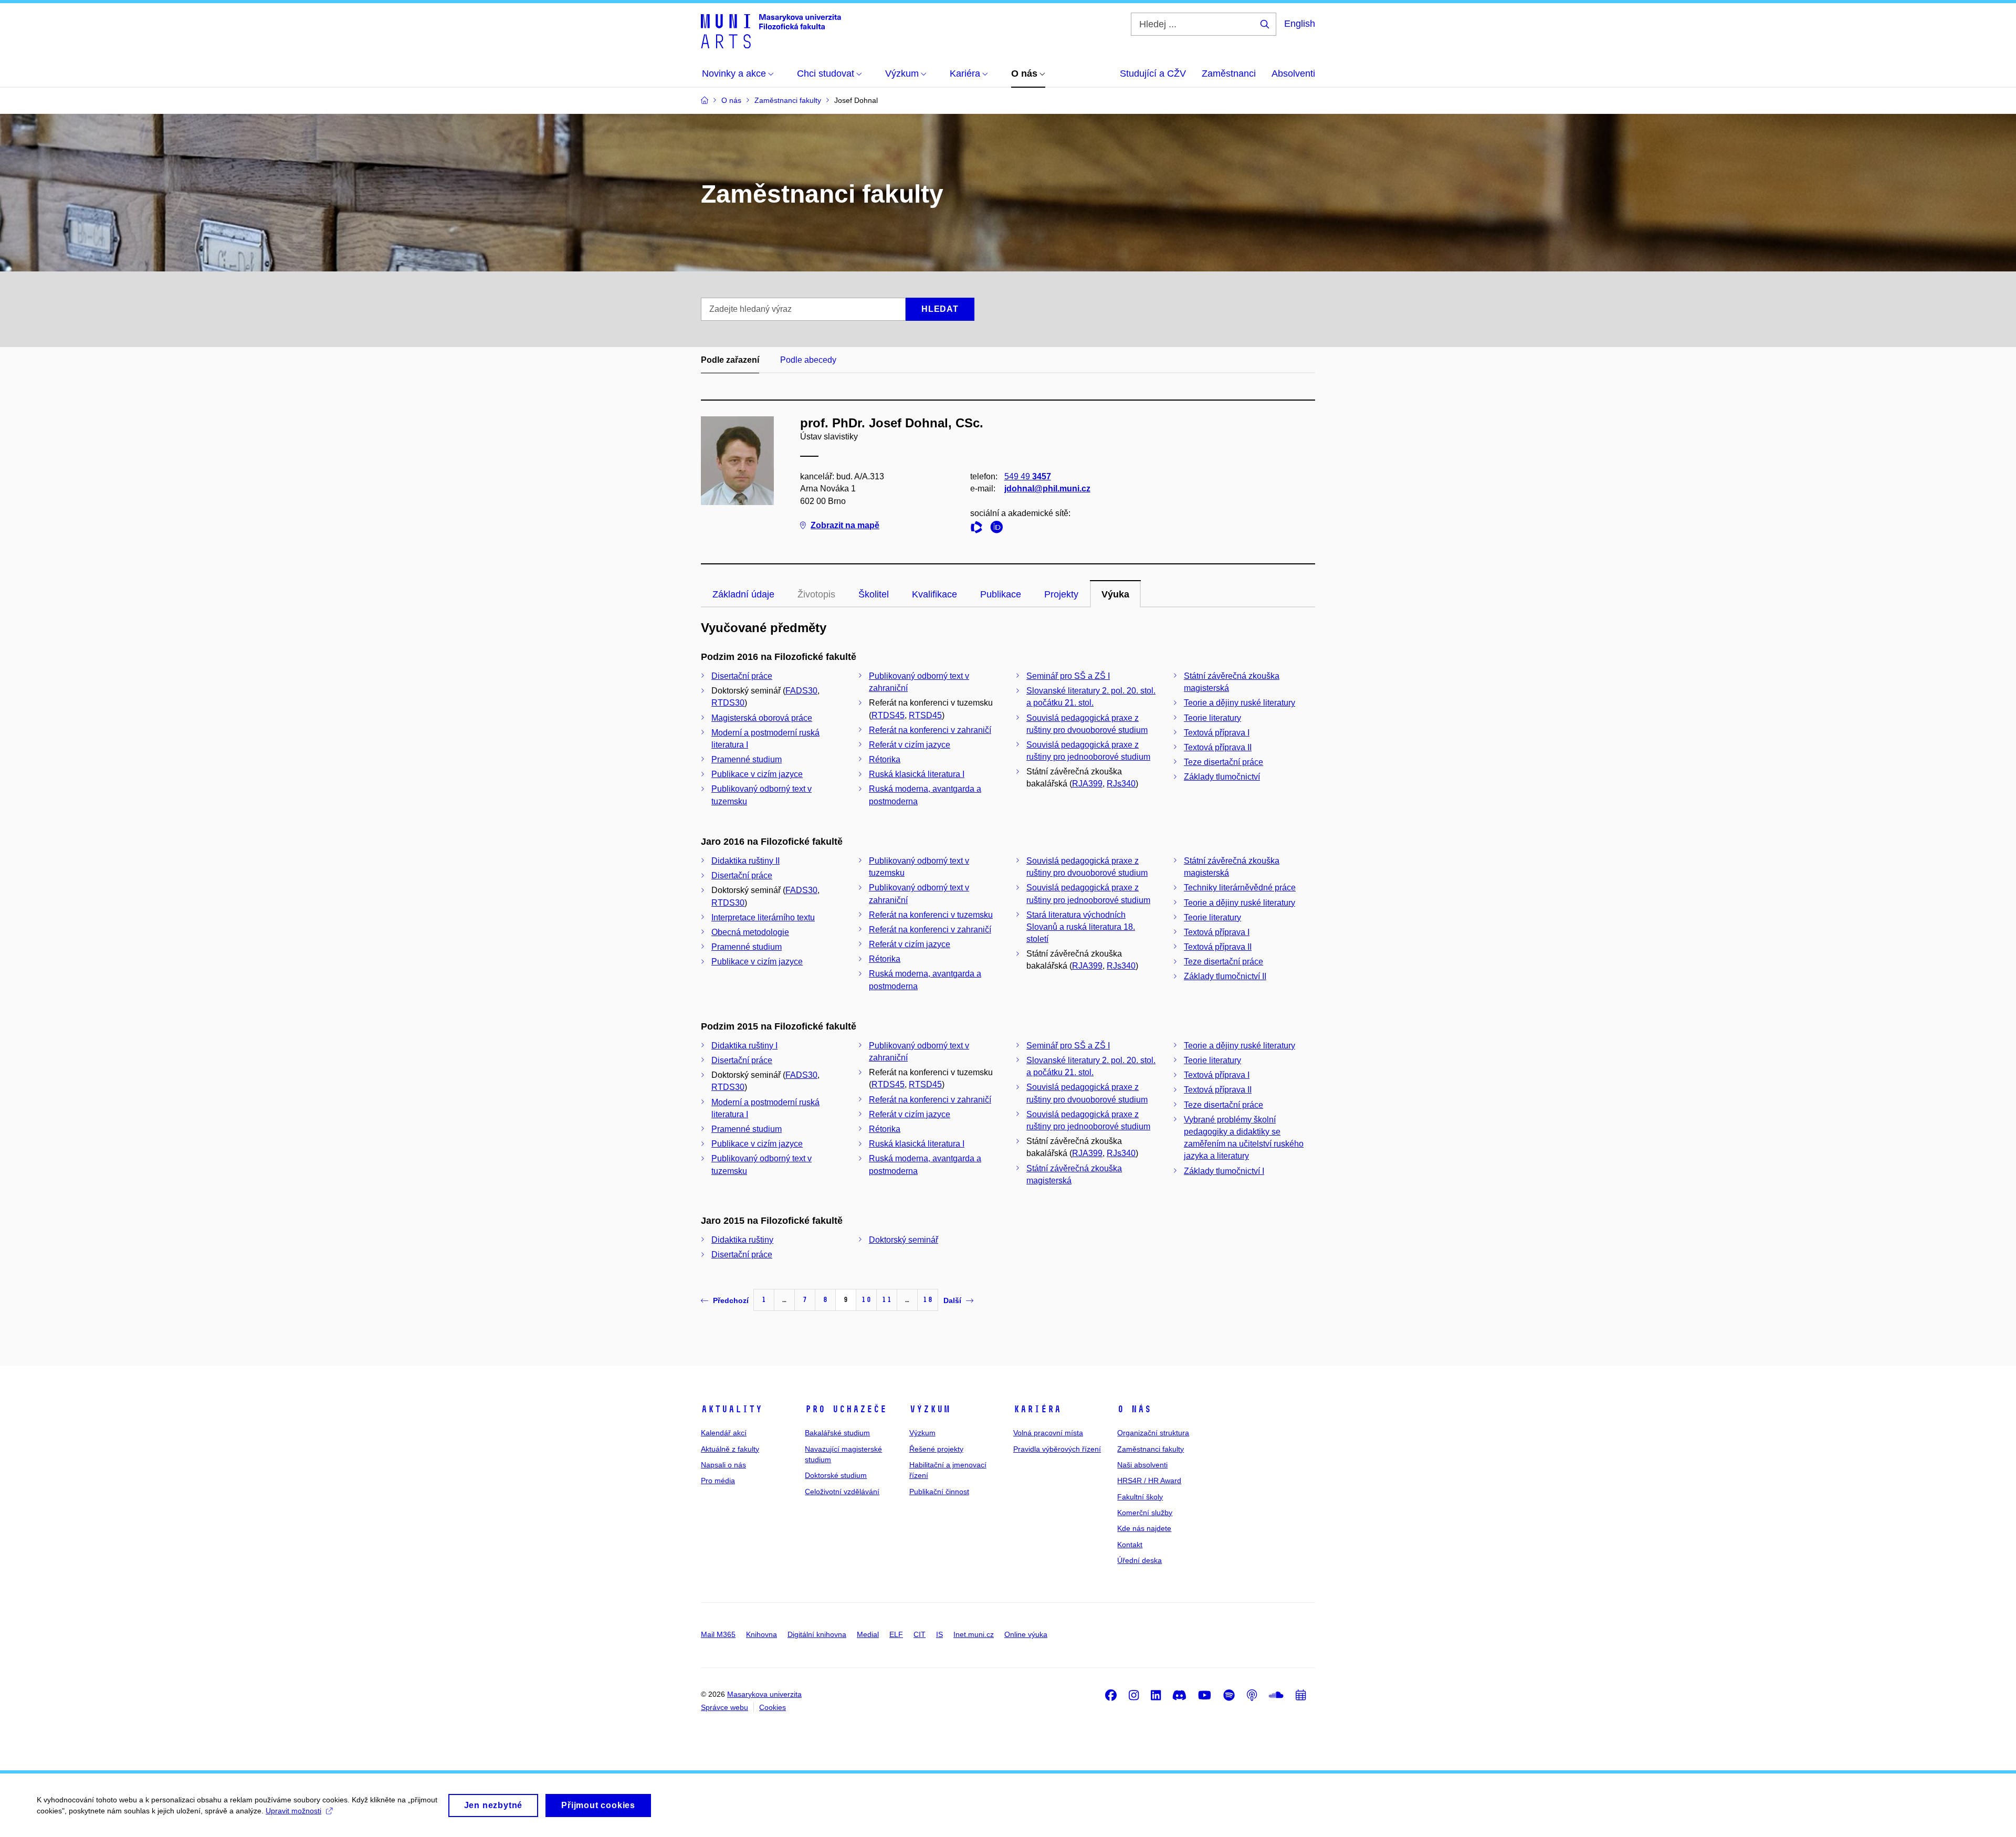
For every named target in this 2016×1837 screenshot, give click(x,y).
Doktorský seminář (904, 1240)
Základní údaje (743, 594)
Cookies (773, 1707)
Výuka (1115, 594)
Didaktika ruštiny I (744, 1046)
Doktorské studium (836, 1475)
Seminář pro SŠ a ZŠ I (1068, 676)
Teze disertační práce (1224, 762)
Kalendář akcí (724, 1433)
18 (928, 1300)
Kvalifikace (934, 594)
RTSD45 (925, 715)
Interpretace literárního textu (763, 917)
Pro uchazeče (846, 1409)
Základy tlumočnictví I (1224, 1171)
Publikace (1001, 594)
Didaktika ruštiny (742, 1240)
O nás (1134, 1409)
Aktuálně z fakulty (730, 1449)
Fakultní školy (1140, 1497)
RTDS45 (888, 715)
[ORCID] (999, 529)
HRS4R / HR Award (1149, 1481)
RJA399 (1087, 784)
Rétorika (885, 759)
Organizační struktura (1153, 1433)
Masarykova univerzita (764, 1694)
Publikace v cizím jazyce (757, 774)
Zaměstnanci (1229, 74)
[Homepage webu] (771, 30)
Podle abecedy (808, 360)
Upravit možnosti (293, 1811)
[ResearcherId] (979, 529)
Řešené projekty (936, 1449)
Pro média (718, 1481)
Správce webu (724, 1707)
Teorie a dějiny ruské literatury (1240, 703)
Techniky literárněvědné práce (1240, 888)
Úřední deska (1140, 1560)
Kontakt (1130, 1545)
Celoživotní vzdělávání (842, 1492)
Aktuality (732, 1409)
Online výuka (1026, 1634)
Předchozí (731, 1300)
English (1300, 24)
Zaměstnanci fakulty (1151, 1449)
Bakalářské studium (837, 1433)
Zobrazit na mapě (845, 525)
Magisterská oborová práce (762, 718)
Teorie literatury (1212, 718)
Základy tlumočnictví (1222, 777)
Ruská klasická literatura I (917, 774)
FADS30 (801, 691)
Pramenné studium (747, 759)
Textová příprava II (1218, 747)
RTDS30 (728, 703)
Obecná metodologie (750, 932)
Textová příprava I (1217, 733)
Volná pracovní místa (1048, 1433)
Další (952, 1300)
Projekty (1061, 594)
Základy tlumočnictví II (1225, 976)
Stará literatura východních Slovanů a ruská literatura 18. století (1081, 927)
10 (866, 1300)
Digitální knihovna (817, 1634)
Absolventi (1293, 74)
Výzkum (930, 1409)
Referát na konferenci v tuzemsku (931, 915)
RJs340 (1121, 784)
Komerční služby (1145, 1513)
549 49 (1028, 476)
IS (939, 1634)
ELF (896, 1634)
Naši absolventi (1142, 1465)
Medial (868, 1634)
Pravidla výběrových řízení (1057, 1449)
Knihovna (762, 1634)
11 (887, 1300)
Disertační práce (742, 676)
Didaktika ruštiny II (745, 861)
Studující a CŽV (1153, 74)
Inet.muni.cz (974, 1634)
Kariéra (1037, 1409)
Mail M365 (718, 1634)
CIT (920, 1634)
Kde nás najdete (1144, 1528)
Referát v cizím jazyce (910, 745)
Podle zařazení (730, 360)
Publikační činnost (939, 1492)
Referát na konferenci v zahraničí (930, 730)
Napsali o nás (723, 1465)
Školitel (874, 594)
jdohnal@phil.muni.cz (1047, 489)
